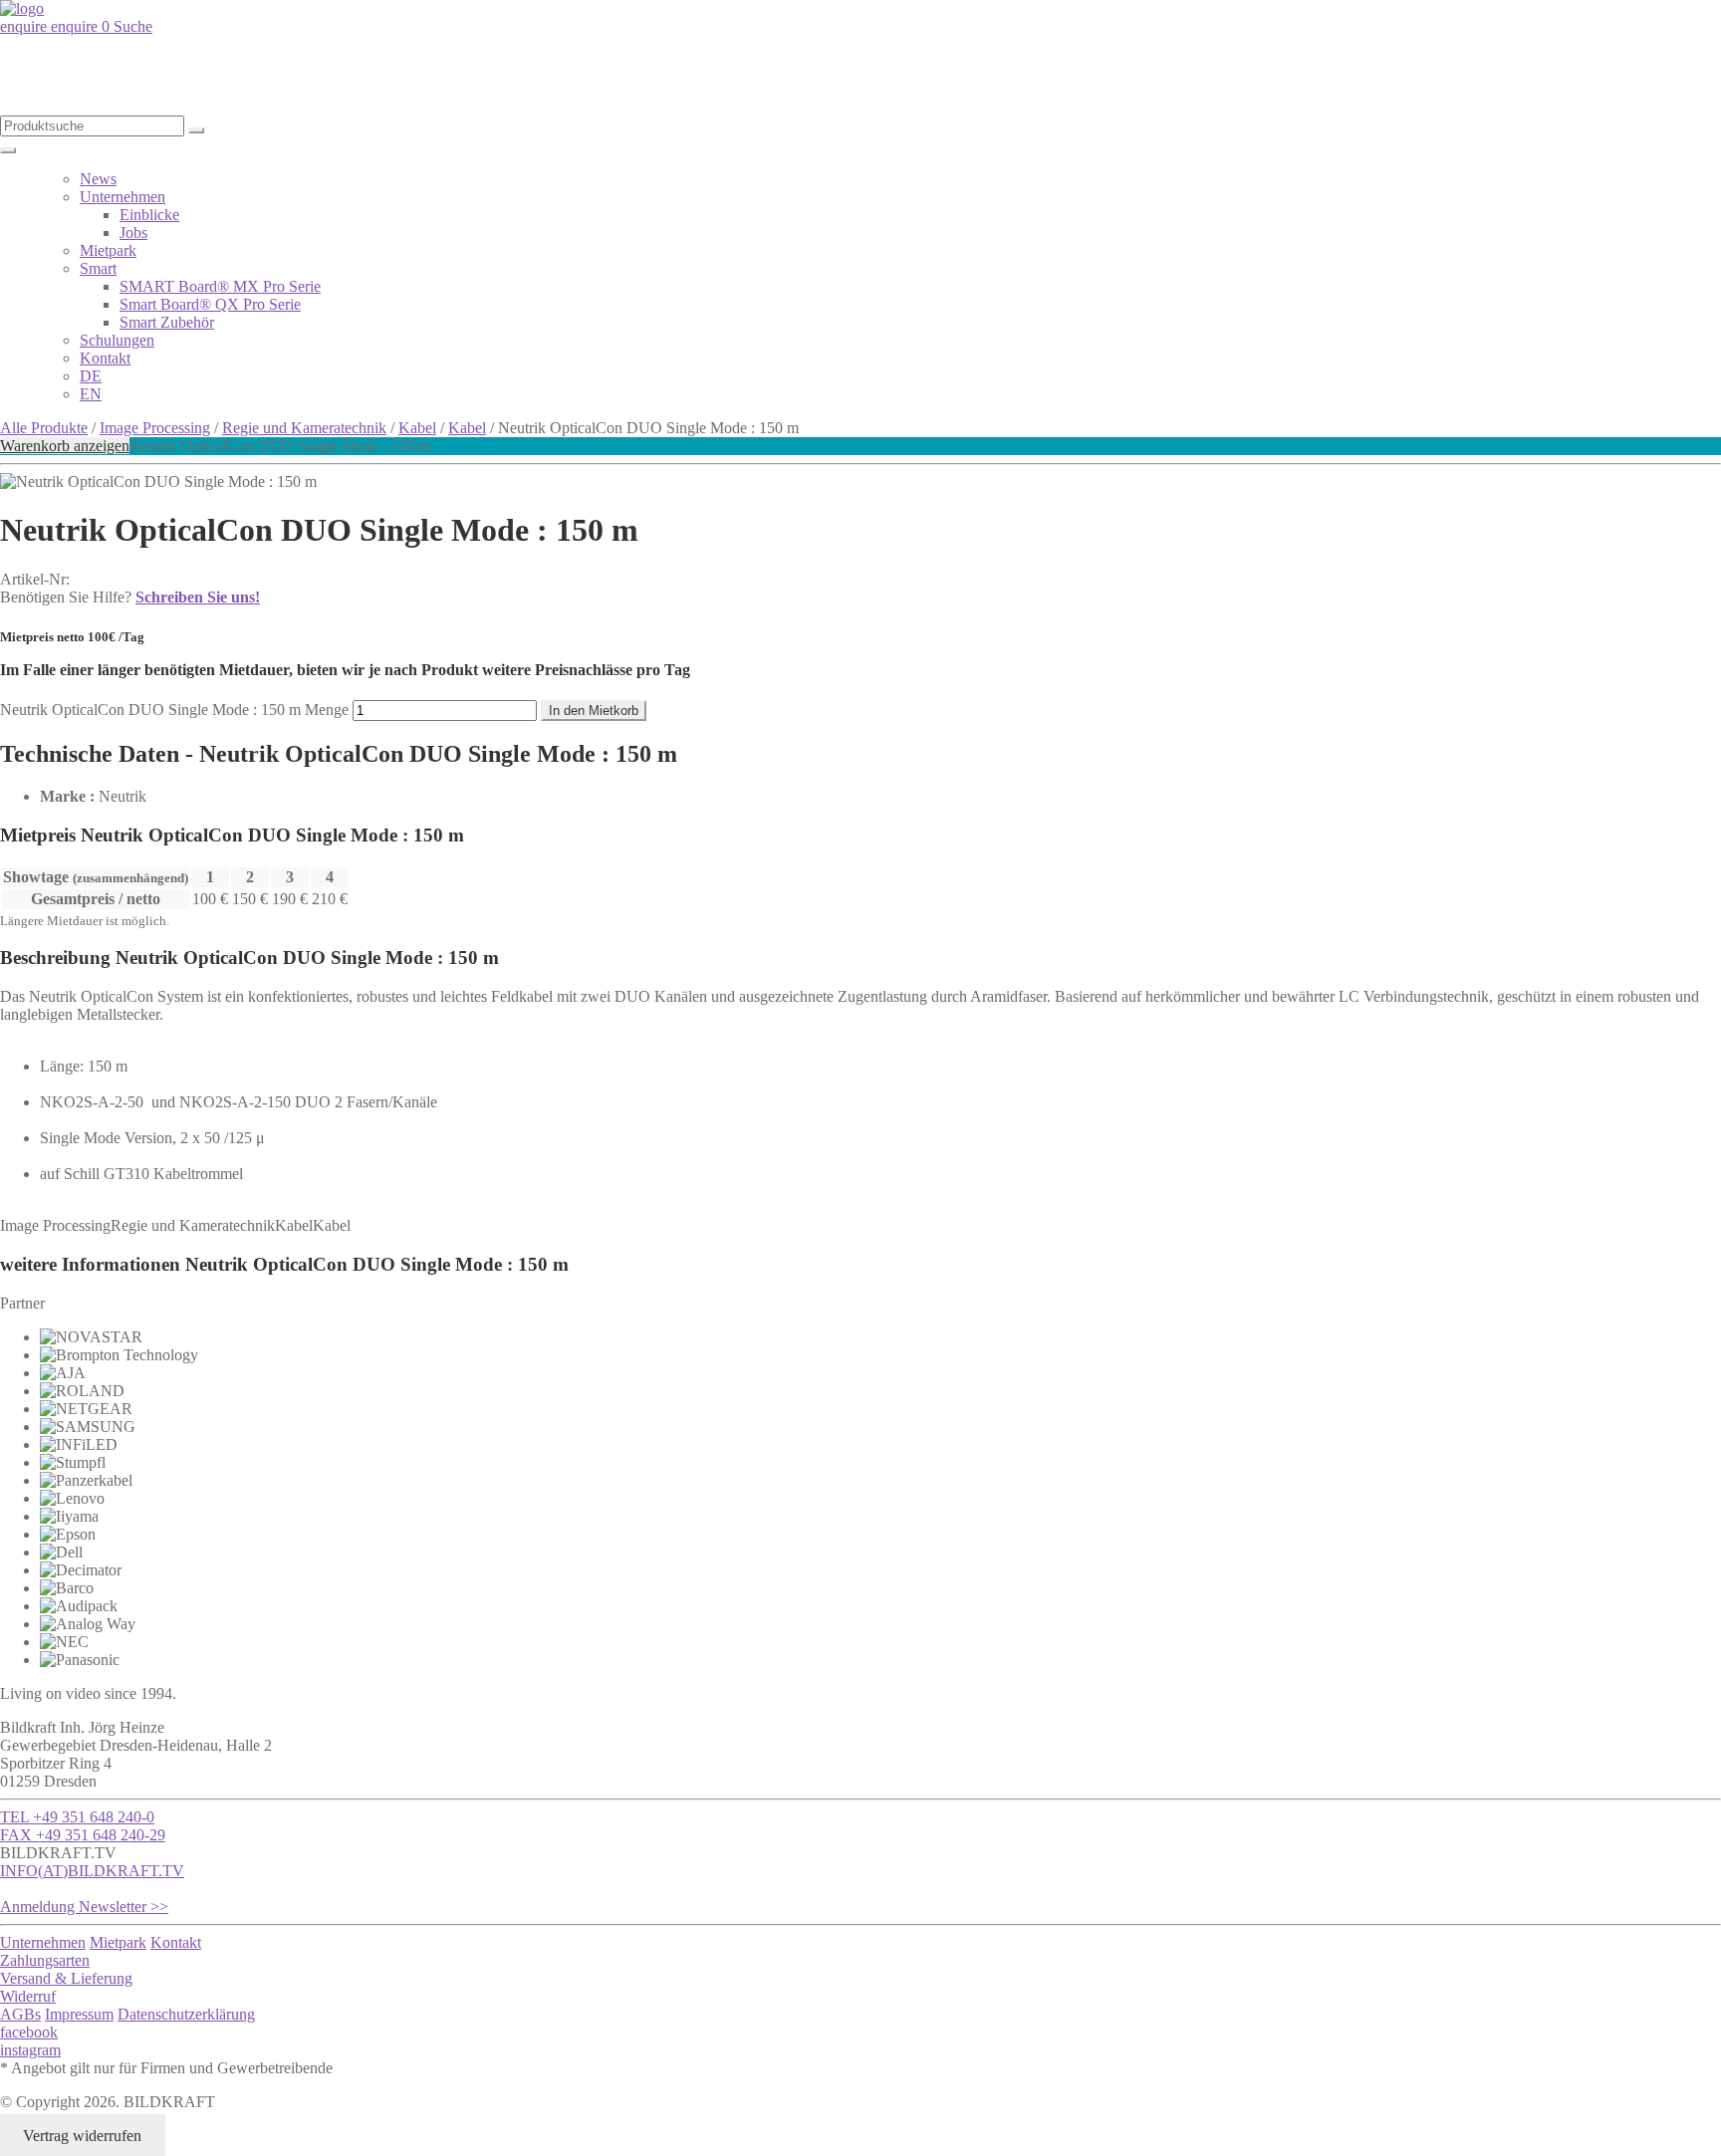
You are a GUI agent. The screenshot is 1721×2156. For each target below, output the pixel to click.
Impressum (79, 2014)
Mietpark (108, 250)
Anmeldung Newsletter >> (84, 1907)
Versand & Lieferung (66, 1978)
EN (91, 394)
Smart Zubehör (167, 322)
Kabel (417, 428)
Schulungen (117, 340)
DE (91, 376)
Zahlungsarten (45, 1960)
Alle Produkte (44, 428)
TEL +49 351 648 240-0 (77, 1817)
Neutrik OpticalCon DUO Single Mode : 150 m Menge (174, 710)
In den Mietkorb (594, 711)
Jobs (133, 233)
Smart (98, 268)
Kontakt (105, 358)
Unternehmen (123, 197)
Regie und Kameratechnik (304, 428)
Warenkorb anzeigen (65, 446)
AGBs (20, 2014)
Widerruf (28, 1996)
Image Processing (155, 428)
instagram (30, 2050)
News (98, 179)
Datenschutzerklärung (186, 2014)
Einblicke (149, 215)
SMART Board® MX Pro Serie (220, 286)
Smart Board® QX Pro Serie (210, 304)
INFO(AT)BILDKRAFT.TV (92, 1871)
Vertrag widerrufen (82, 2136)
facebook (29, 2032)
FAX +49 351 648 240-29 (83, 1835)
